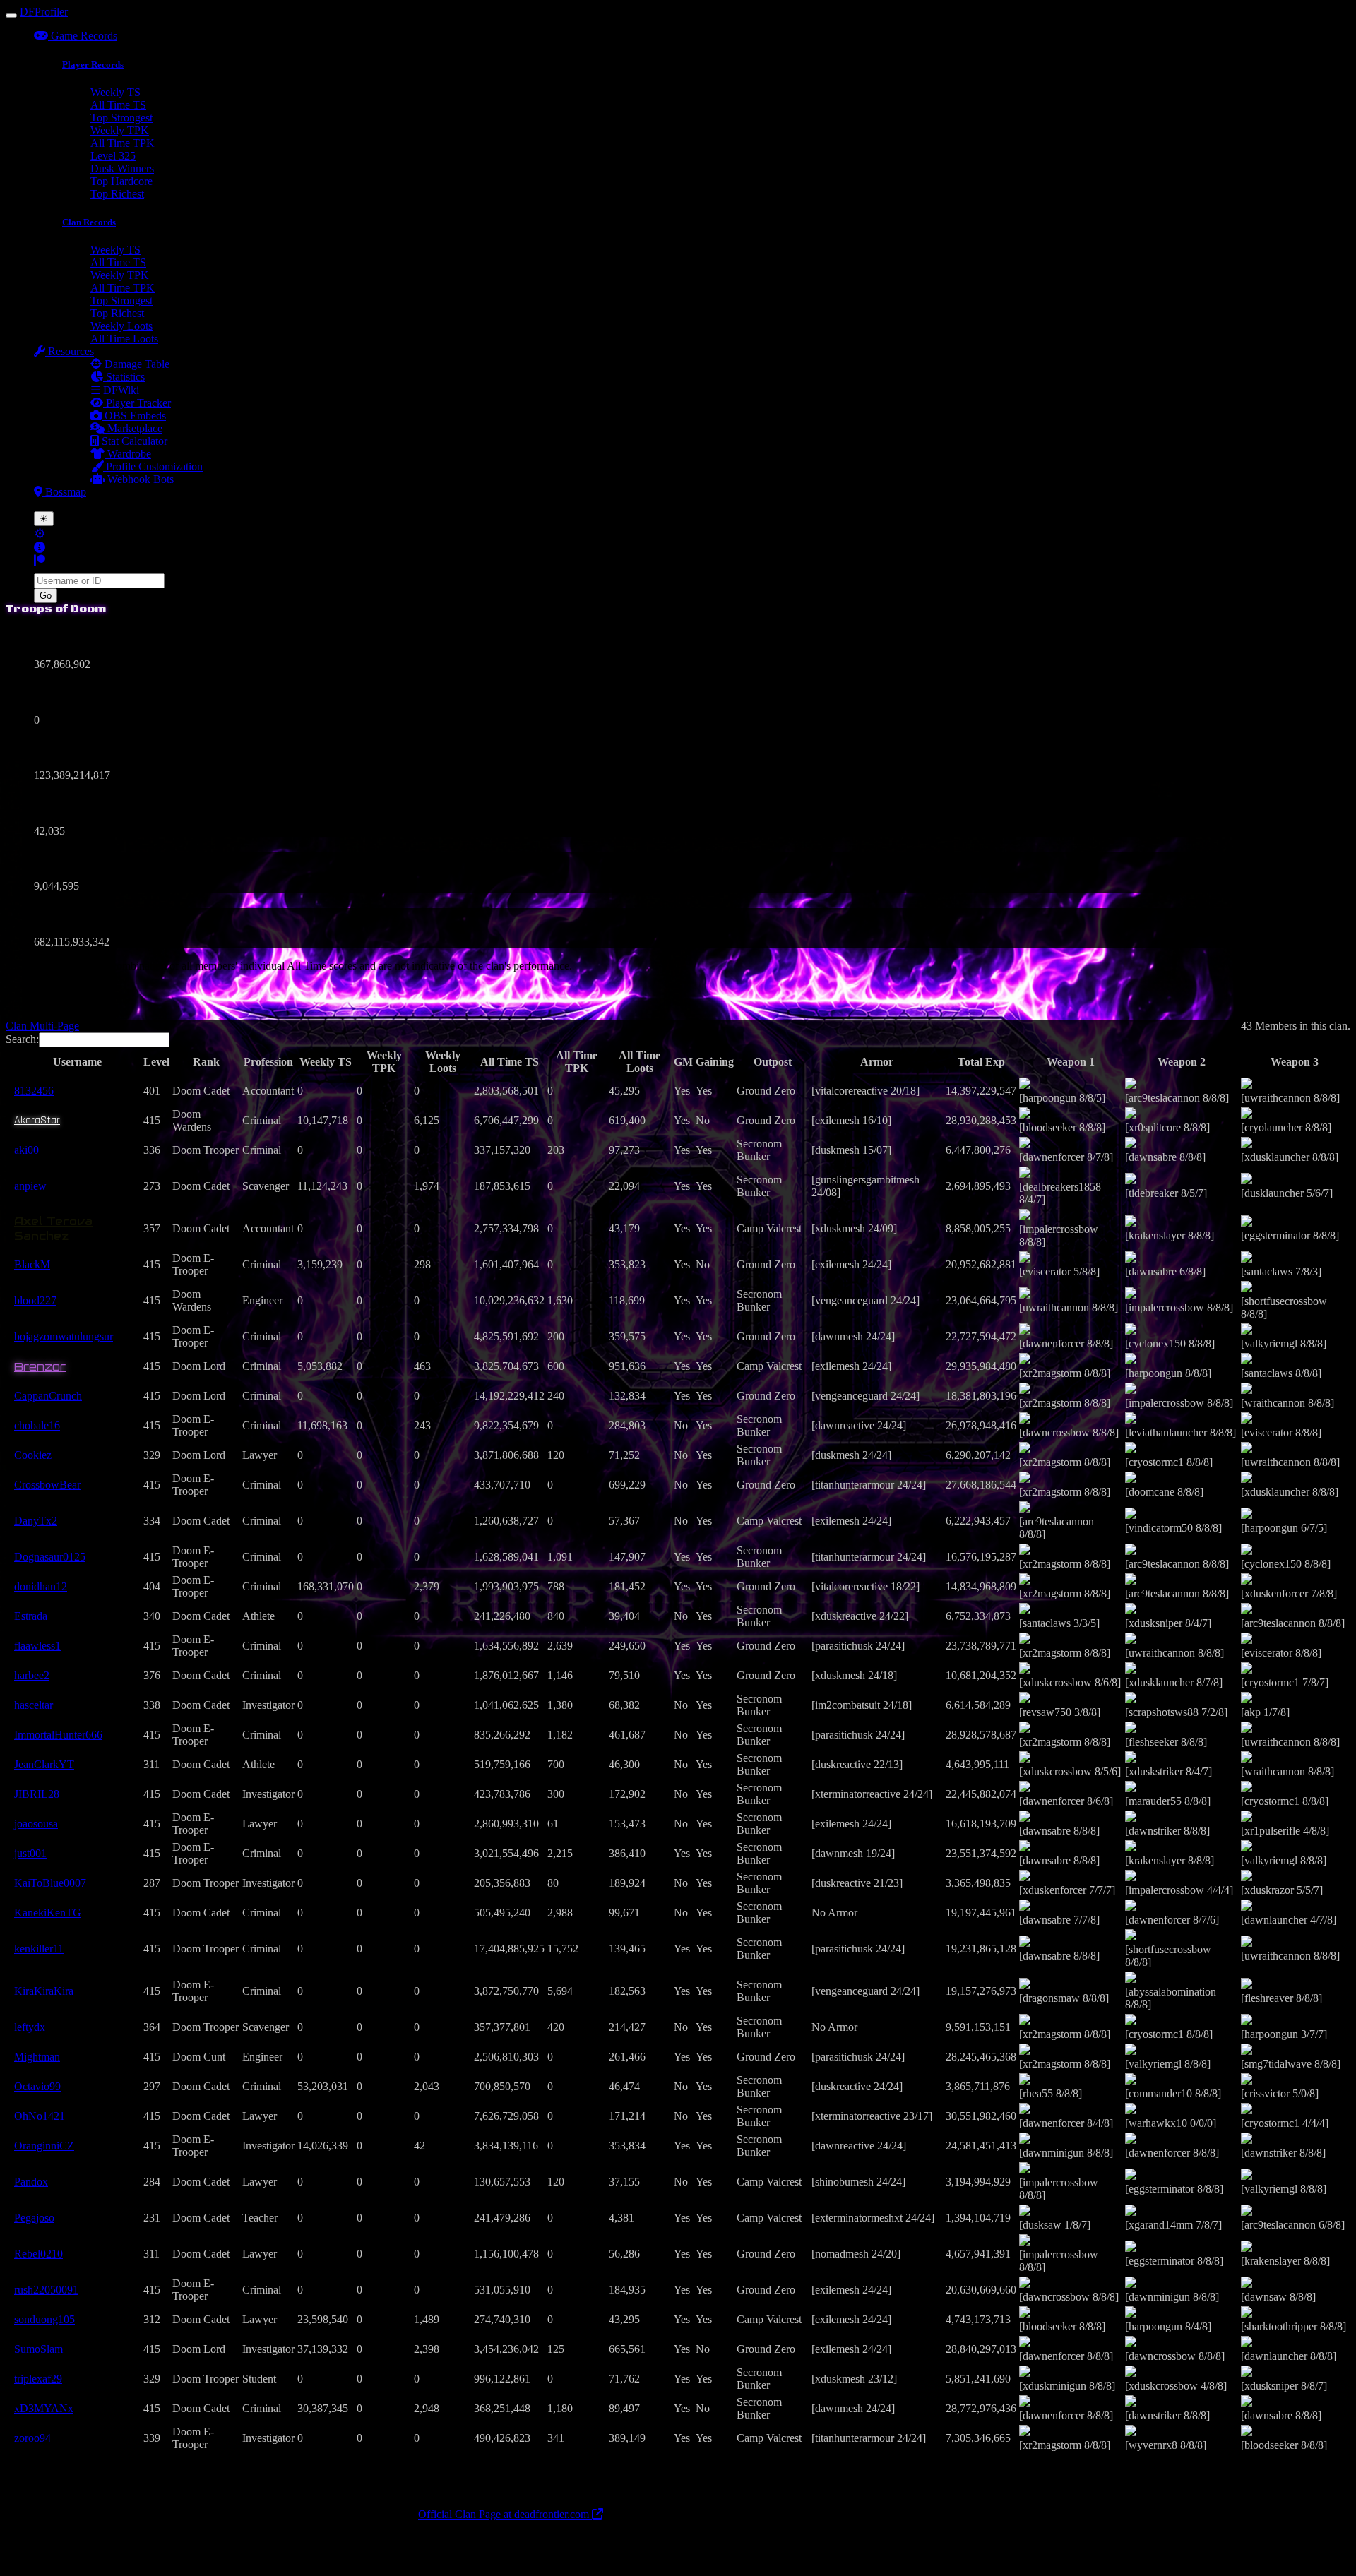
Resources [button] (70, 351)
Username (77, 1062)
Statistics (124, 377)
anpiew (30, 1186)
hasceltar (34, 1705)
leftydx (30, 2027)
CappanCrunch (48, 1396)
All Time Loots (124, 339)
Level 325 (113, 156)
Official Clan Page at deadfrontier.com (505, 2514)
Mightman (37, 2057)
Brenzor (40, 1366)
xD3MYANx (44, 2408)
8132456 (34, 1091)
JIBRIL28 (37, 1794)
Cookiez (33, 1455)
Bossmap (64, 492)
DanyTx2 (36, 1521)
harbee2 (32, 1675)
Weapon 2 (1182, 1062)
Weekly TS (115, 92)
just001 (30, 1853)
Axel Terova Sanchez (53, 1229)
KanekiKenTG (48, 1913)
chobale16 (37, 1425)
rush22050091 (46, 2290)
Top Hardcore (121, 181)
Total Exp (981, 1062)
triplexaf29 (38, 2379)
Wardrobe (128, 454)
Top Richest (117, 194)
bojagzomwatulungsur (64, 1336)
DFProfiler (44, 12)
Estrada (31, 1616)
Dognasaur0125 (50, 1557)
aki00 (26, 1150)
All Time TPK (123, 143)
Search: (22, 1039)
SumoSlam (38, 2349)
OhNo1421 (40, 2116)
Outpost (773, 1062)
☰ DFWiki (115, 390)
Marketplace (133, 428)
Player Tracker (137, 403)
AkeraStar (37, 1120)
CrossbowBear (47, 1485)
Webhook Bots (139, 479)
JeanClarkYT (44, 1764)
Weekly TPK (120, 130)
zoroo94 (32, 2438)
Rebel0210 (38, 2254)
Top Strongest (121, 118)
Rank (206, 1062)
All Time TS (118, 105)
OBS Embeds (134, 416)
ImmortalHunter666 (58, 1735)
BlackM (32, 1264)
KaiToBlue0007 (50, 1883)
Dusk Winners (122, 168)
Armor (877, 1062)
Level (156, 1062)
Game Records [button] (83, 36)
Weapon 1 (1071, 1062)
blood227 (35, 1300)
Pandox (31, 2182)
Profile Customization (153, 466)
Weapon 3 (1295, 1062)
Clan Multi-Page (42, 1026)
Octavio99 (37, 2086)
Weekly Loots (121, 326)
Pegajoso (34, 2218)
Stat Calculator (133, 441)
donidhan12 (41, 1586)
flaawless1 (37, 1646)
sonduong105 (44, 2319)
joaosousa (36, 1824)
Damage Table (136, 364)
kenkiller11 (39, 1949)
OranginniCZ (44, 2146)
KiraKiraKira (44, 1991)
